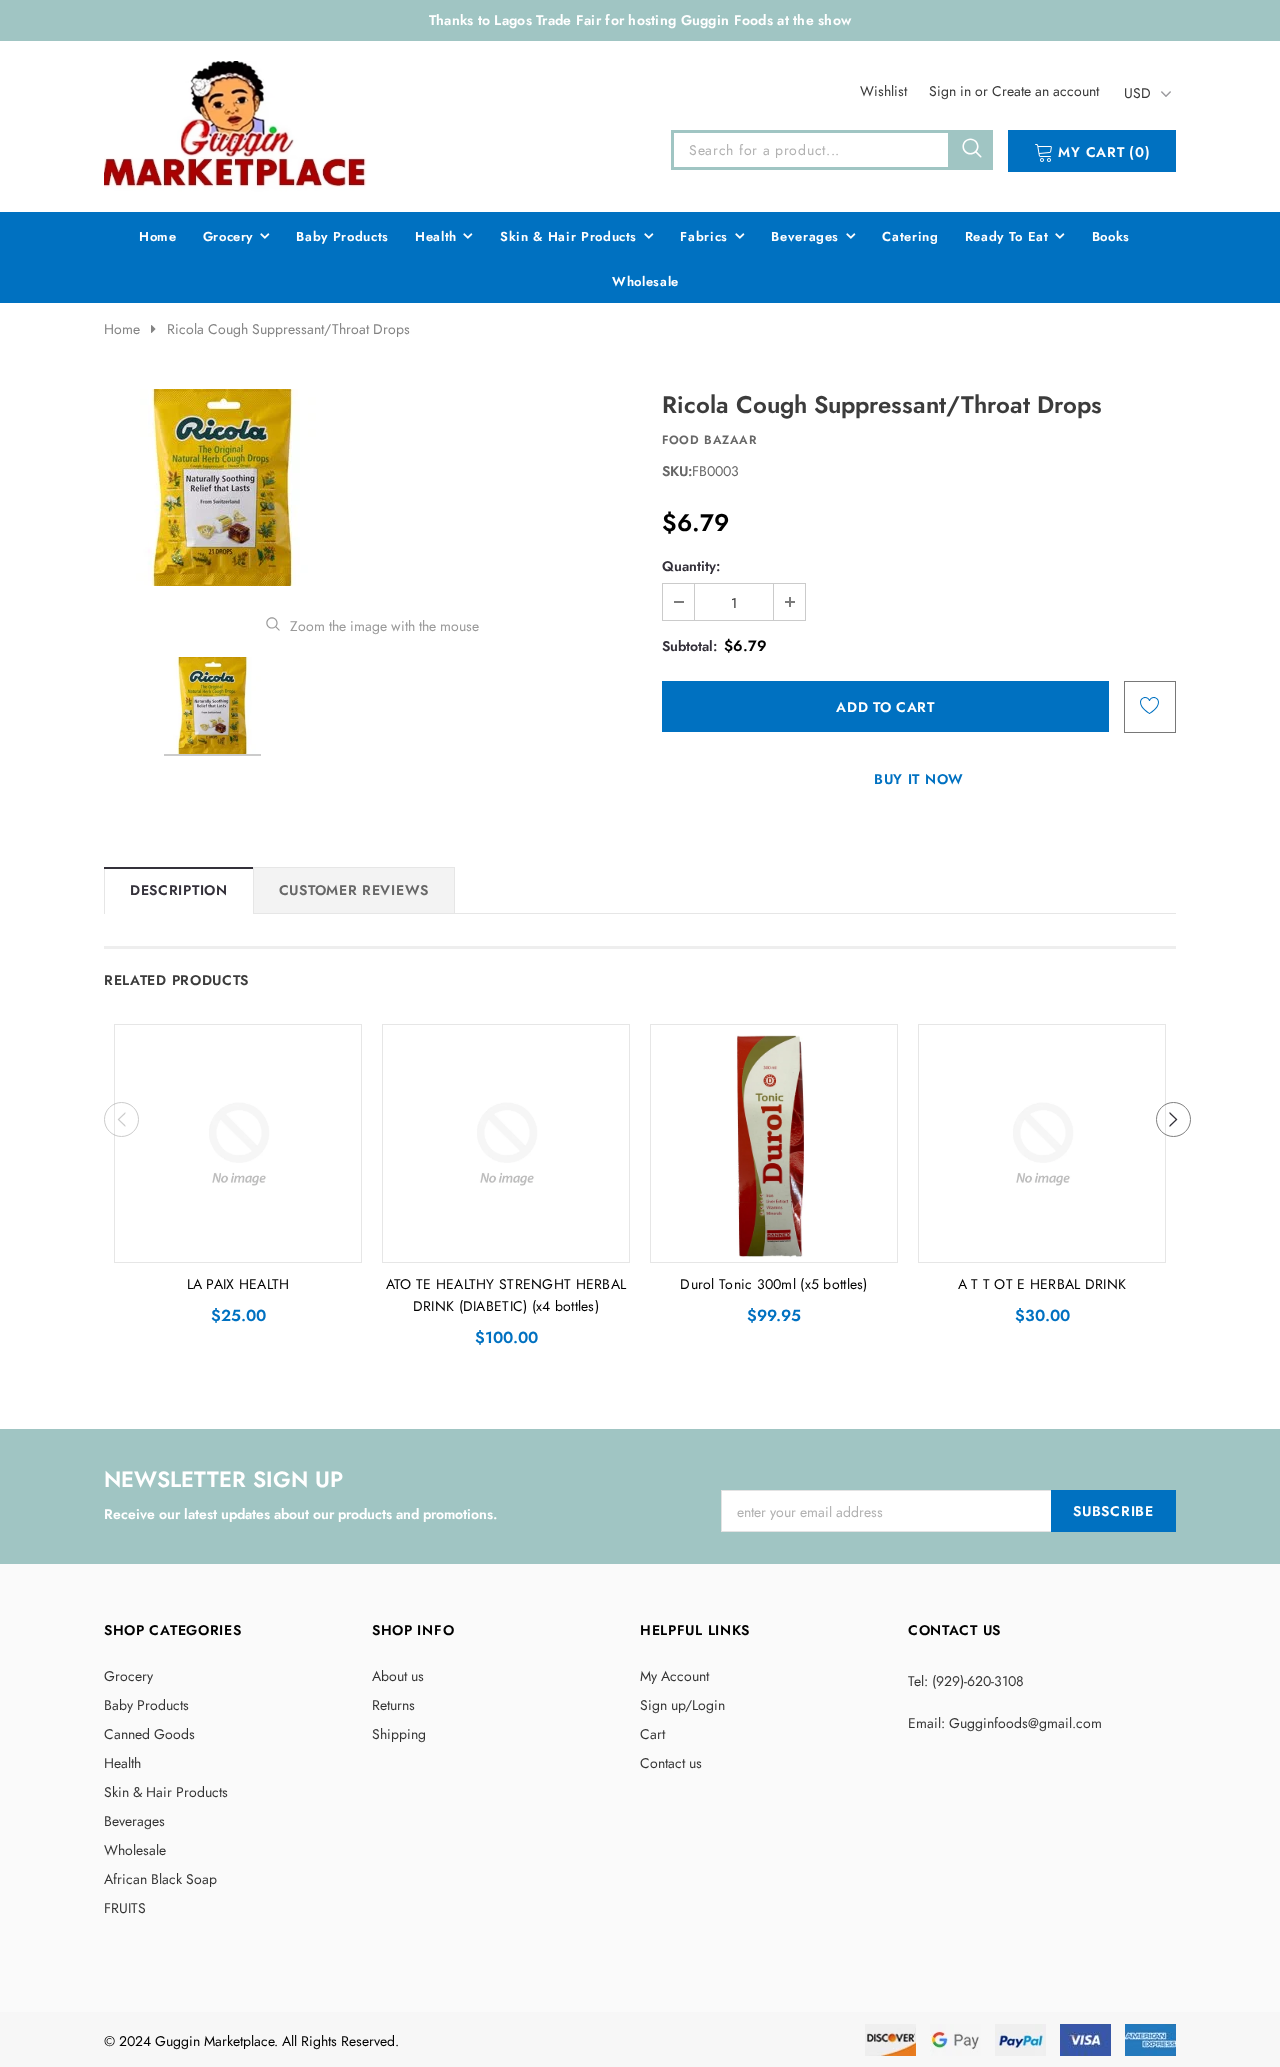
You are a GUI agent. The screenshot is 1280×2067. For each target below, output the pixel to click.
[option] (372, 487)
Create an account (1045, 91)
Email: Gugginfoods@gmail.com (1005, 1723)
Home (122, 329)
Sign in (952, 91)
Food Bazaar (709, 440)
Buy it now (919, 779)
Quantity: (691, 566)
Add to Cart (238, 1242)
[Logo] (236, 122)
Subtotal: (689, 646)
